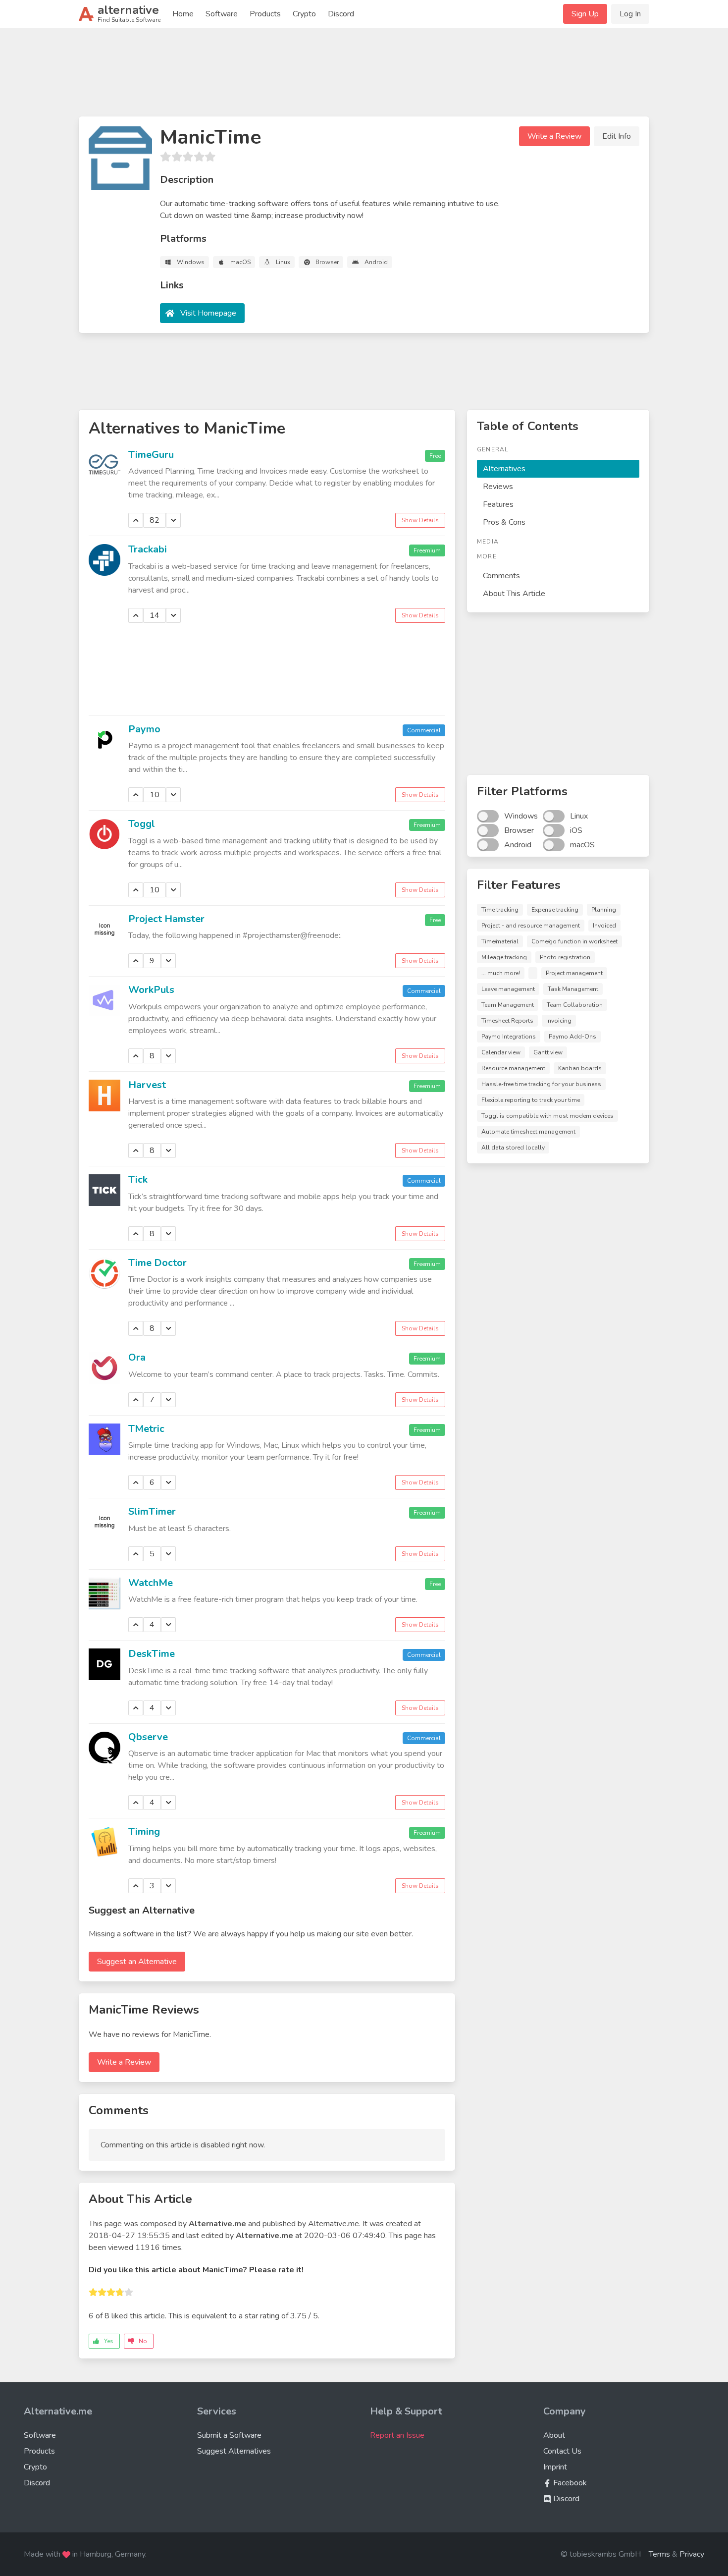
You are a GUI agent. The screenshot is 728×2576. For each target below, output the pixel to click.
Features (498, 504)
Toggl (142, 824)
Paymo (144, 729)
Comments (501, 576)
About (554, 2435)
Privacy (692, 2554)
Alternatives (504, 469)
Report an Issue (397, 2435)
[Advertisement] (364, 76)
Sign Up (585, 14)
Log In (630, 14)
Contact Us (562, 2451)
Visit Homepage (208, 313)
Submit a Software (229, 2435)
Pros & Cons (504, 522)
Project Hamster (166, 919)
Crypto (304, 14)
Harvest (147, 1085)
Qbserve (148, 1737)
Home (183, 14)
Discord (341, 14)
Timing (144, 1832)
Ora (137, 1357)
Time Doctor (157, 1263)
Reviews (498, 487)
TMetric (146, 1429)
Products (265, 14)
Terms (659, 2554)
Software (222, 14)
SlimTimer (152, 1511)
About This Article (514, 594)
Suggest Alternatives (234, 2451)
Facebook (569, 2483)
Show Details (420, 520)
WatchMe (151, 1583)
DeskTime (152, 1654)
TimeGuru (151, 455)
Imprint (555, 2467)
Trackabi (148, 549)
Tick (138, 1179)
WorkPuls (151, 990)
